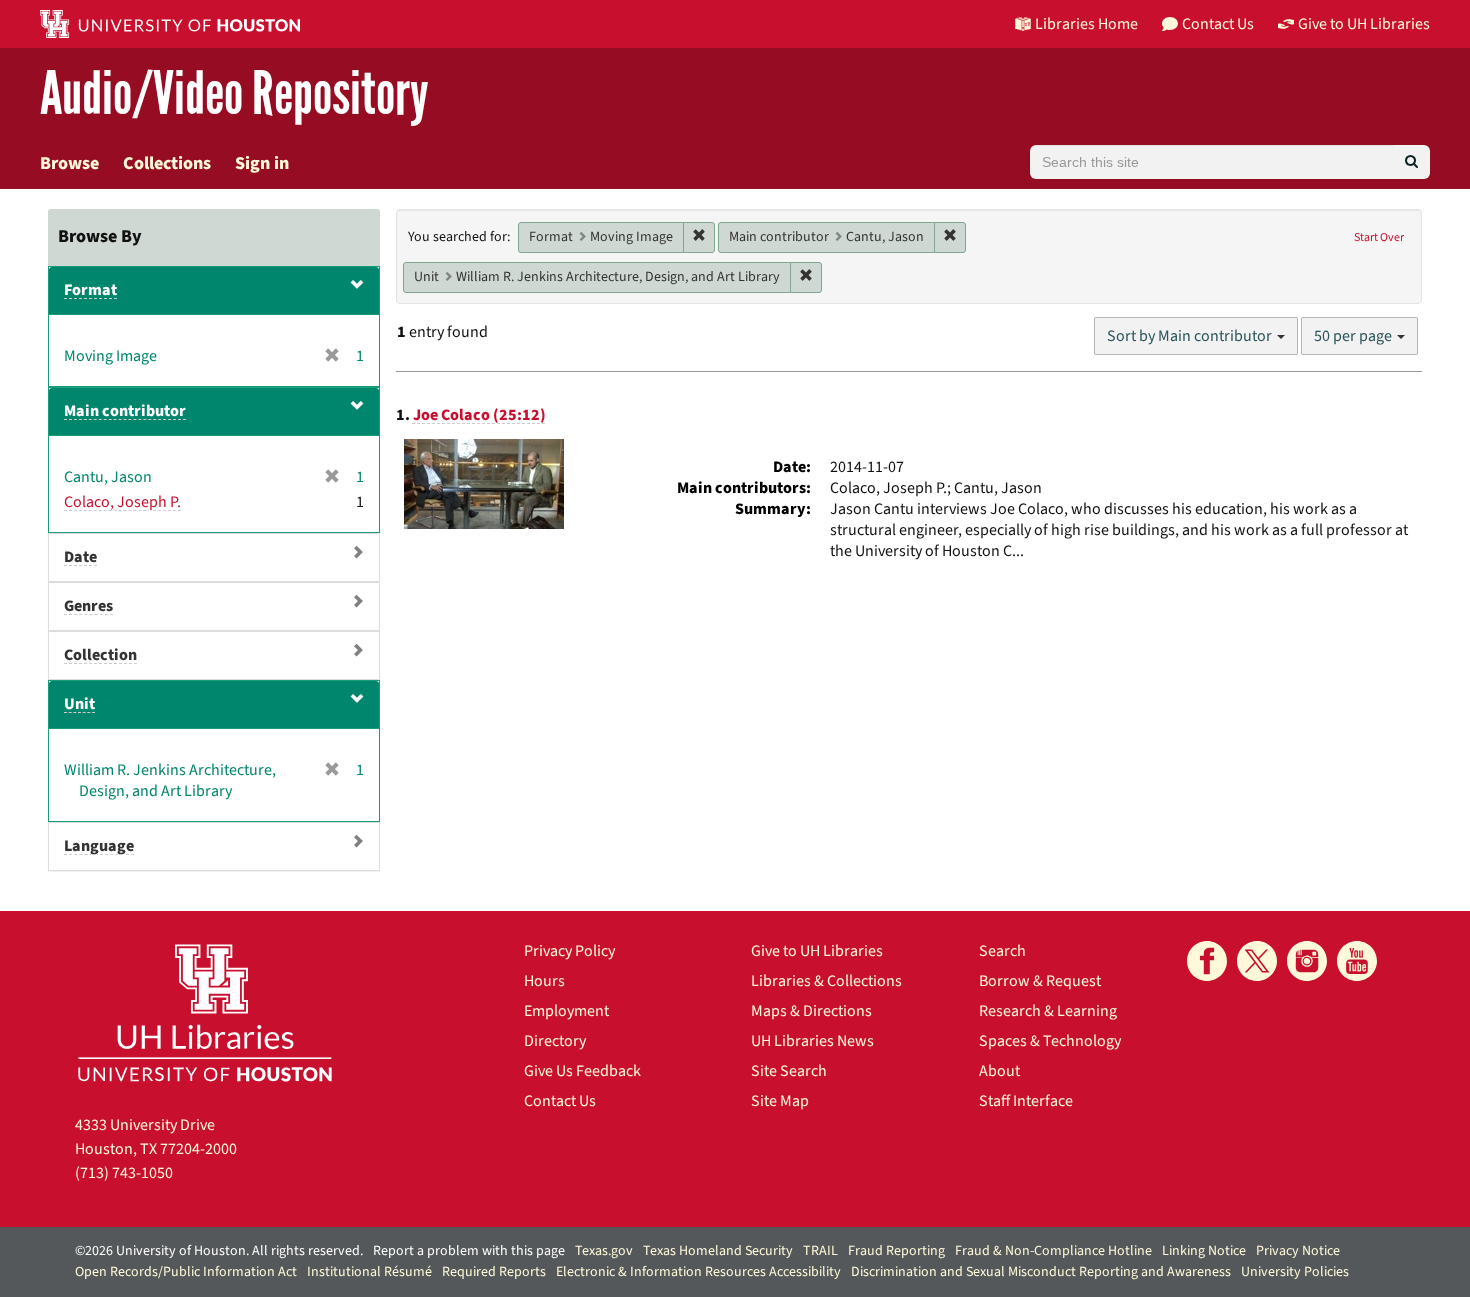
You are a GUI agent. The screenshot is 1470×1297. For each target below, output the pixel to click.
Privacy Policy (569, 951)
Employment (566, 1011)
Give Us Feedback (582, 1071)
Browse (69, 163)
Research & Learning (1048, 1011)
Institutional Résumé (369, 1272)
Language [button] (99, 846)
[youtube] (1357, 961)
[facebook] (1207, 961)
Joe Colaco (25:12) (479, 415)
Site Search (789, 1071)
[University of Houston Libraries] (205, 1012)
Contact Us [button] (1218, 24)
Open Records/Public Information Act (186, 1272)
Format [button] (90, 290)
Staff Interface (1026, 1101)
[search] (1411, 162)
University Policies (1295, 1272)
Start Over (1379, 237)
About (999, 1071)
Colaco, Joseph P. (122, 502)
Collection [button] (100, 655)
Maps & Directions (811, 1011)
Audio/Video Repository (234, 94)
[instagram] (1307, 961)
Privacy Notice (1298, 1251)
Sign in (262, 163)
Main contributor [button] (125, 411)
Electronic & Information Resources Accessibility (698, 1272)
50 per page (1354, 336)
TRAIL (820, 1251)
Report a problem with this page (469, 1251)
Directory (555, 1041)
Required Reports (494, 1272)
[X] (1257, 961)
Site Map (780, 1101)
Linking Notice (1204, 1251)
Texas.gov (604, 1251)
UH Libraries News (812, 1041)
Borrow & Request (1040, 981)
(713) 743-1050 (124, 1173)
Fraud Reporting (896, 1251)
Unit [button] (79, 704)
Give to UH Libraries (817, 951)
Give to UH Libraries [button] (1364, 24)
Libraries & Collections (826, 981)
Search (1002, 951)
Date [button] (80, 557)
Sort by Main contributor (1191, 336)
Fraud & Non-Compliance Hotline (1053, 1251)
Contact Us (560, 1101)
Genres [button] (88, 606)
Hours (544, 981)
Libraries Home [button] (1086, 24)
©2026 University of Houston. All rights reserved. (219, 1251)
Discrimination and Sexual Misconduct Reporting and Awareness (1041, 1272)
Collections (167, 163)
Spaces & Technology (1050, 1041)
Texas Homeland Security (718, 1251)
